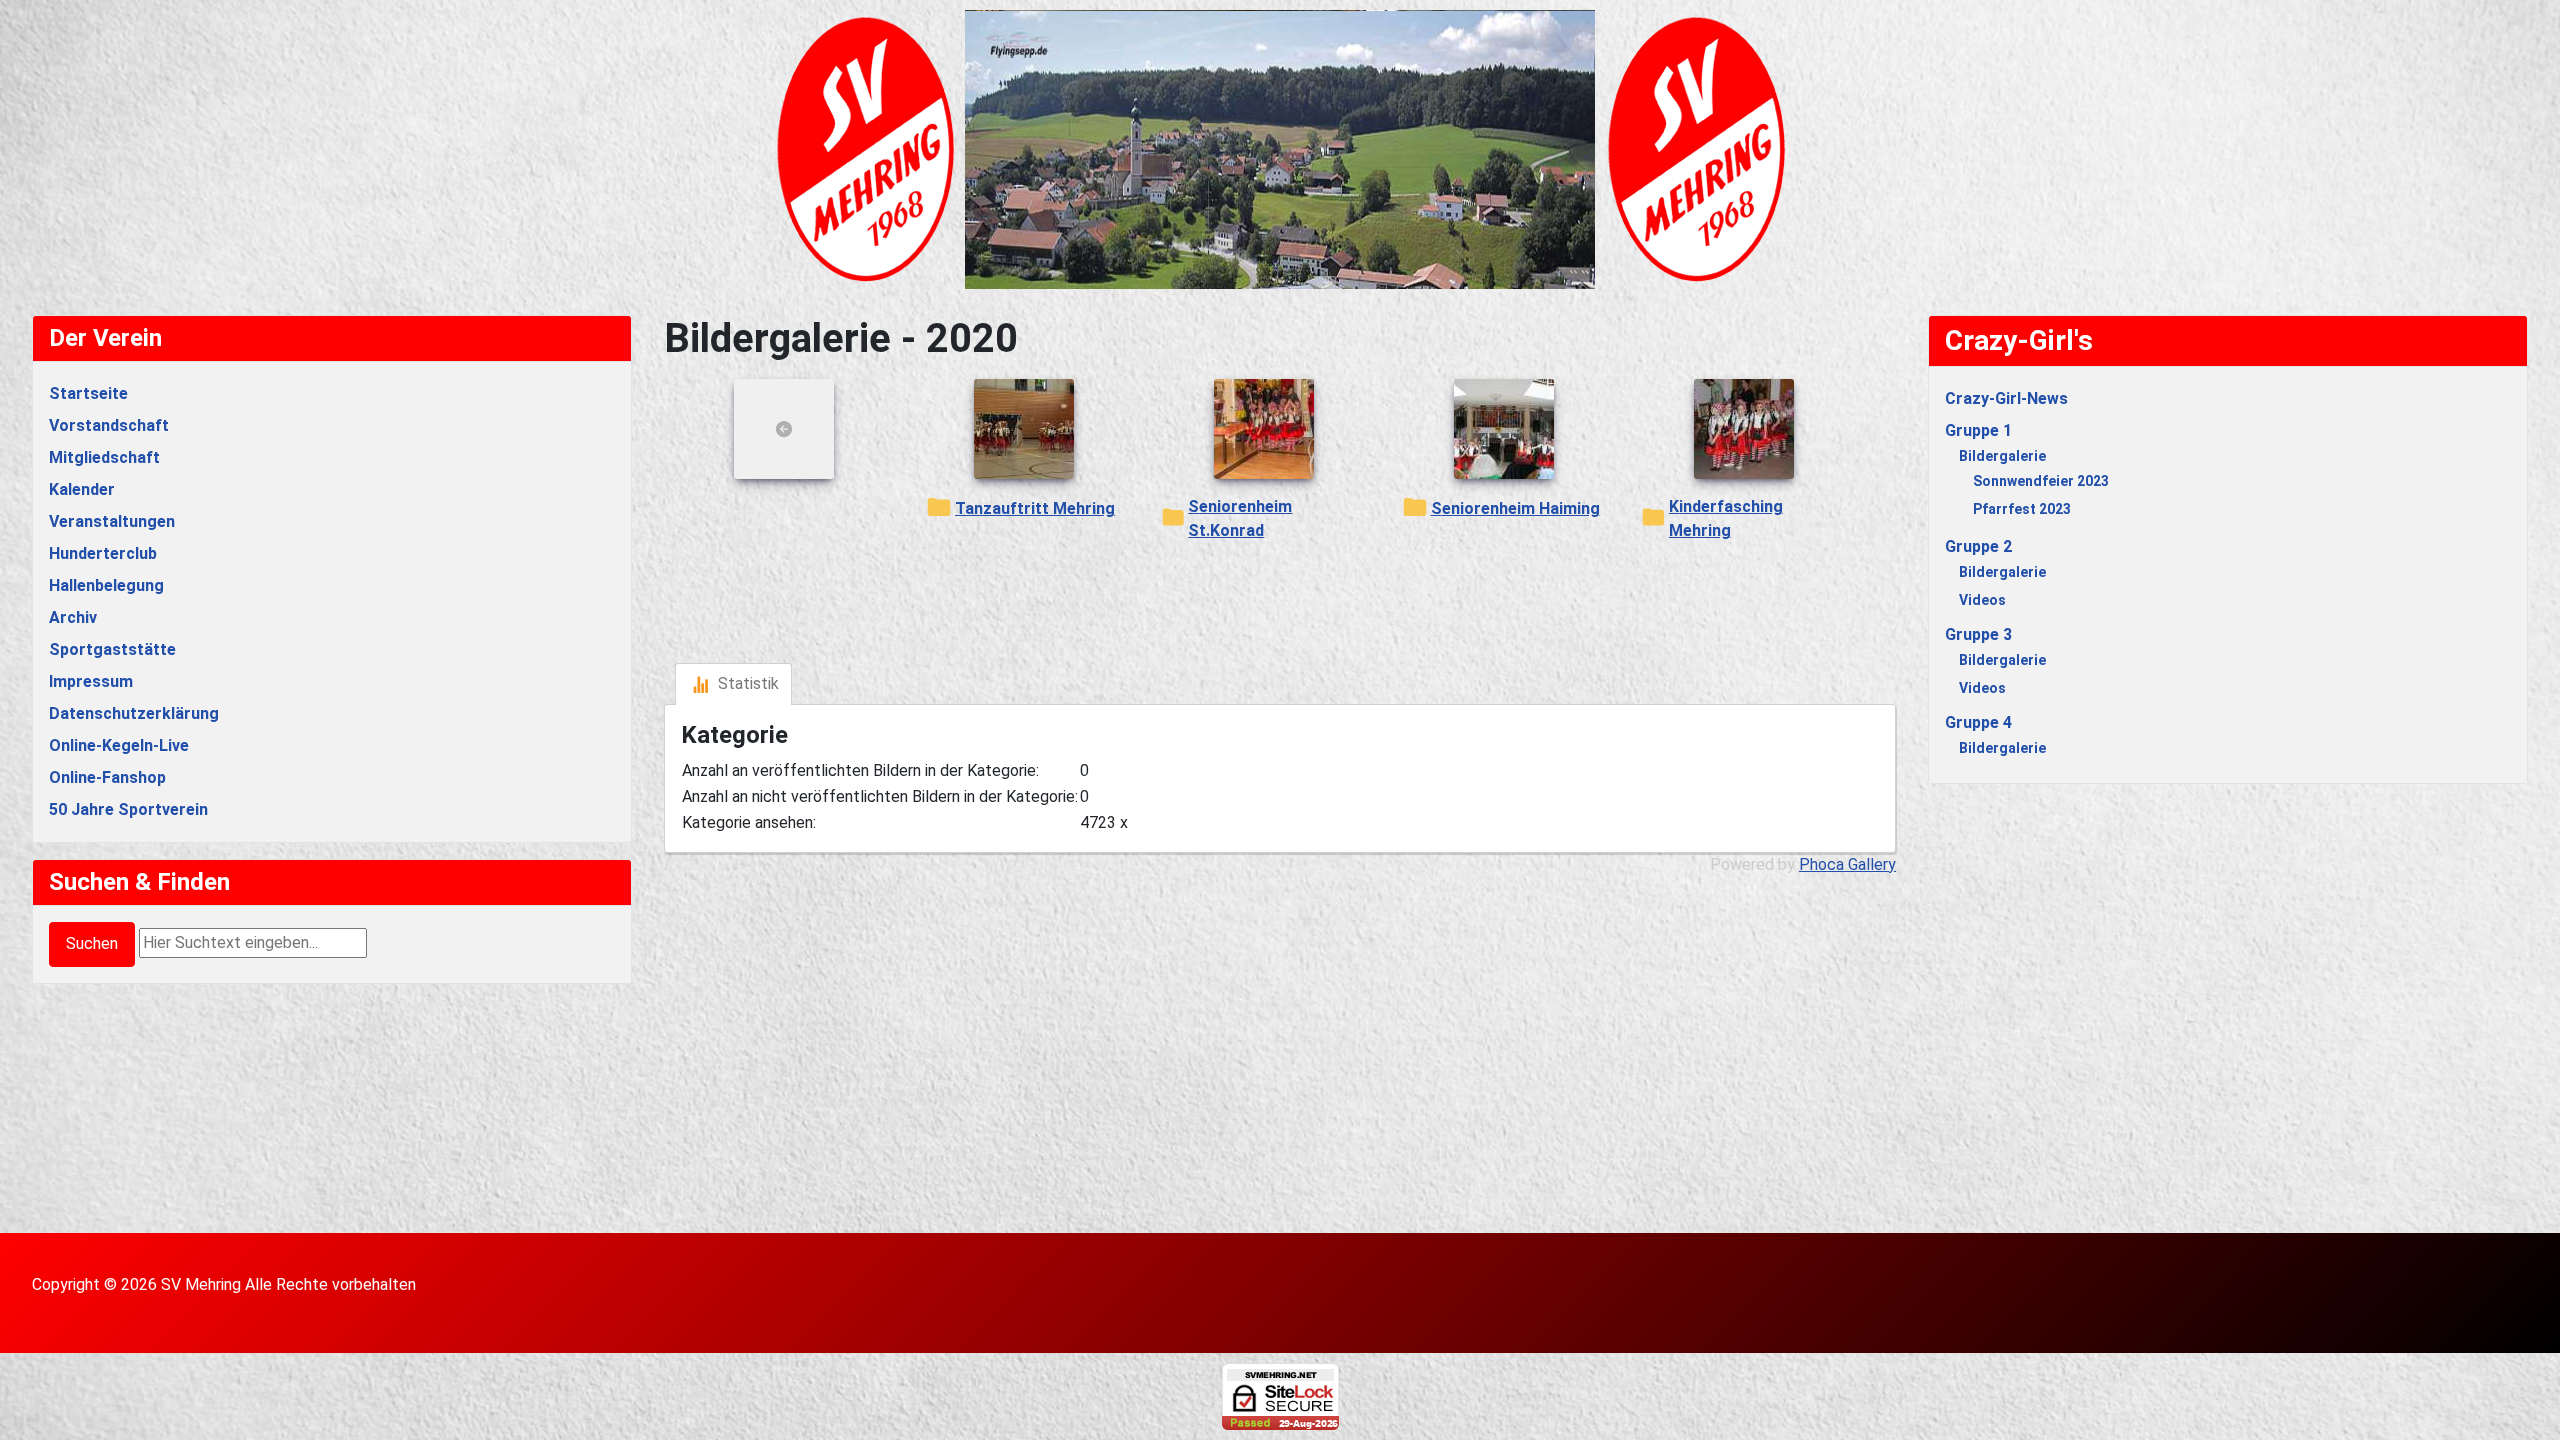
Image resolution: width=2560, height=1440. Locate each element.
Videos (1982, 600)
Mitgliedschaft (104, 457)
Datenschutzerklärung (134, 713)
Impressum (91, 681)
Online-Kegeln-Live (119, 745)
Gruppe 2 (1978, 546)
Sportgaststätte (112, 649)
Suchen (92, 943)
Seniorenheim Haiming (1515, 508)
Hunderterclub (103, 553)
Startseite (88, 393)
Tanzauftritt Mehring (1035, 508)
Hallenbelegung (106, 585)
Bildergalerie (2002, 456)
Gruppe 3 (1978, 634)
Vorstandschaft (109, 425)
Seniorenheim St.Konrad (1240, 518)
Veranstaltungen (112, 521)
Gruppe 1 (1978, 430)
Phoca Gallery (1847, 864)
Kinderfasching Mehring (1726, 518)
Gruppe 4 (1978, 722)
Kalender (82, 489)
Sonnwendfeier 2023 (2041, 481)
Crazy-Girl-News (2006, 398)
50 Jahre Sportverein (128, 809)
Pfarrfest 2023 (2022, 509)
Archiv (73, 617)
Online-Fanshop (107, 777)
